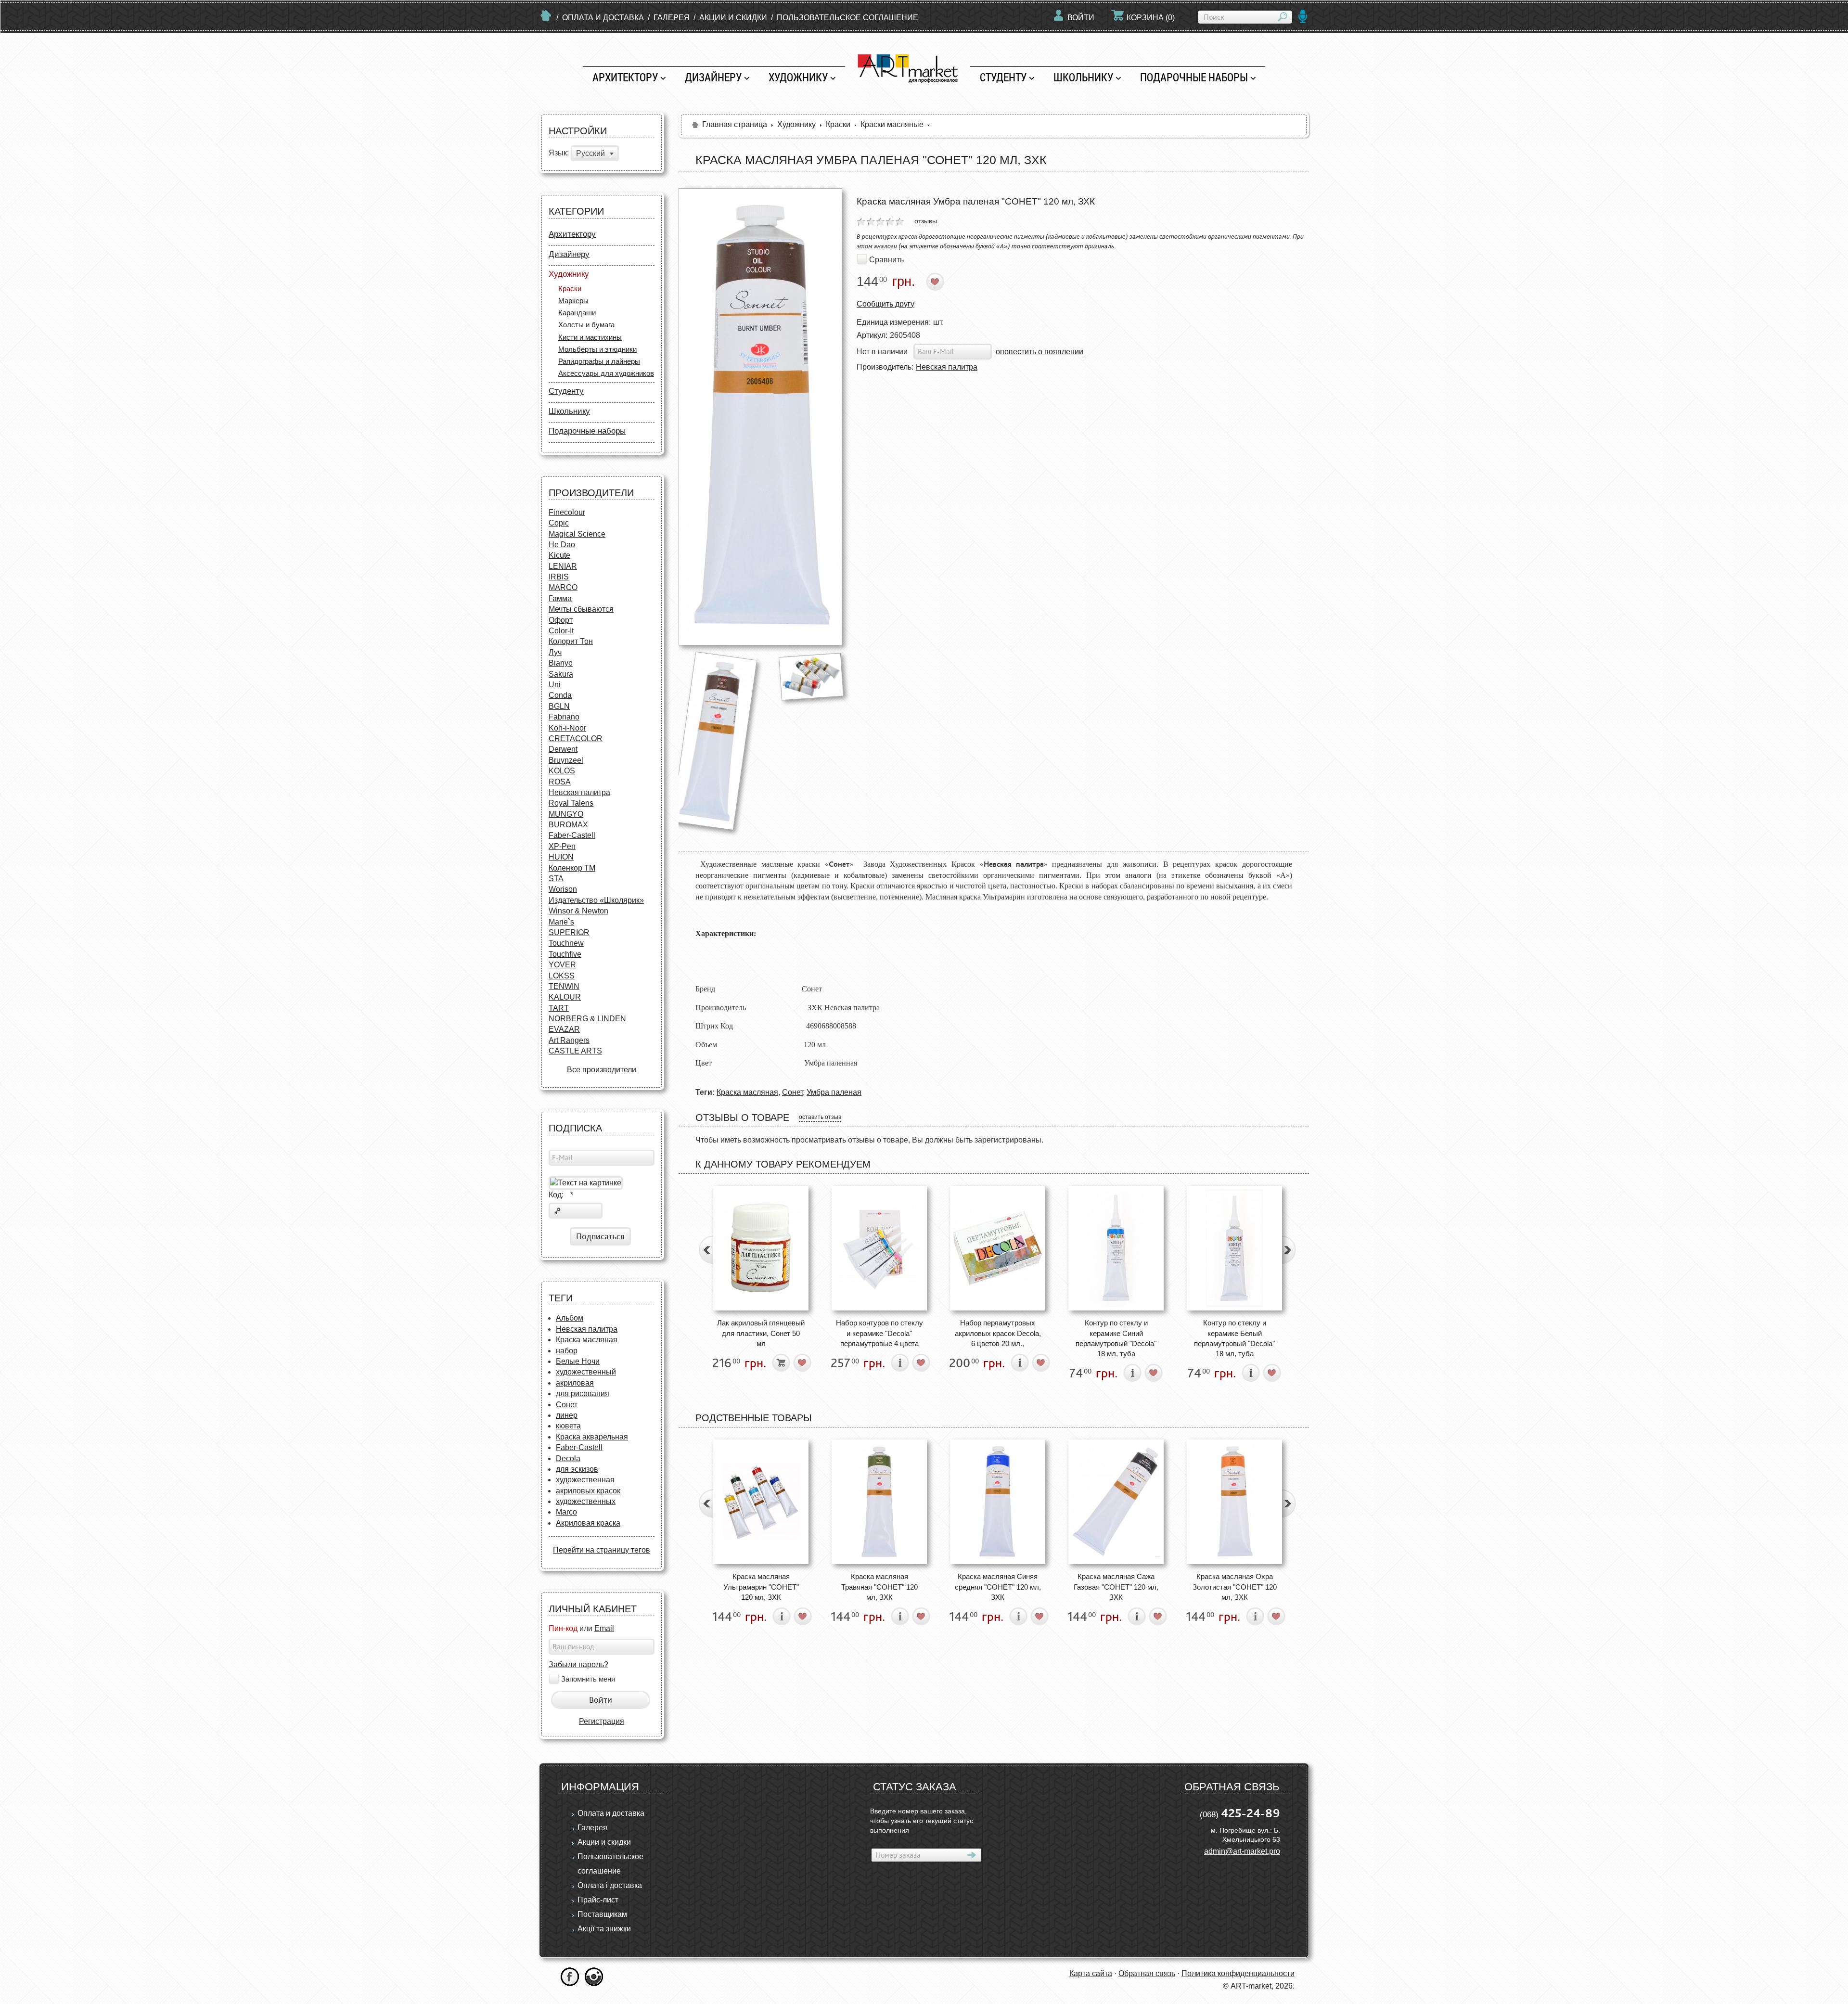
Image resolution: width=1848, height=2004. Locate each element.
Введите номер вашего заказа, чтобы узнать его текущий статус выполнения (922, 1821)
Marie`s (561, 922)
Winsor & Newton (578, 911)
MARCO (563, 587)
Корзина (1151, 18)
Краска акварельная (592, 1437)
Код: (561, 1195)
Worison (563, 889)
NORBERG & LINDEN (587, 1019)
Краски (570, 289)
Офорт (561, 620)
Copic (559, 523)
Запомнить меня (588, 1679)
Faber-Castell (572, 835)
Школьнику (1083, 77)
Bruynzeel (566, 760)
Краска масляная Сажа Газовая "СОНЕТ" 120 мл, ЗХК (1116, 1587)
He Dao (562, 545)
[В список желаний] (935, 282)
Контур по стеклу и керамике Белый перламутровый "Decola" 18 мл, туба (1234, 1338)
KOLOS (562, 771)
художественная (585, 1480)
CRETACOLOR (576, 739)
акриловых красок (588, 1491)
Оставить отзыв (820, 1117)
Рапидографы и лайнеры (599, 361)
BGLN (559, 706)
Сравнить (886, 259)
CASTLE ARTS (575, 1051)
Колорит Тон (571, 641)
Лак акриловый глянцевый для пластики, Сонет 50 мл (761, 1333)
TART (559, 1008)
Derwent (563, 749)
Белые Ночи (578, 1361)
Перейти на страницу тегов (602, 1550)
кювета (568, 1426)
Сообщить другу (885, 304)
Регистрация (602, 1721)
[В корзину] (781, 1363)
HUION (561, 857)
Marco (566, 1512)
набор (567, 1351)
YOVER (562, 965)
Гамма (560, 598)
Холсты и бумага (586, 325)
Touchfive (565, 954)
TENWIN (564, 986)
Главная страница (735, 124)
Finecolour (567, 512)
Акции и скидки (733, 18)
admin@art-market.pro (1242, 1851)
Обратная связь (1147, 1973)
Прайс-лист (598, 1900)
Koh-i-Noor (567, 728)
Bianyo (561, 663)
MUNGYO (566, 814)
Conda (560, 695)
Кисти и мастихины (590, 337)
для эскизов (577, 1469)
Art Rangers (569, 1040)
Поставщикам (602, 1914)
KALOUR (565, 997)
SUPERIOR (569, 932)
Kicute (559, 555)
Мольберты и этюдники (597, 349)
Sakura (561, 674)
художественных (586, 1501)
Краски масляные (892, 124)
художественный (586, 1372)
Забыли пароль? (578, 1664)
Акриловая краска (588, 1523)
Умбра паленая (834, 1092)
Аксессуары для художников (606, 373)
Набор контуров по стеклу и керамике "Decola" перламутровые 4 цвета (879, 1333)
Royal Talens (571, 803)
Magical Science (577, 534)
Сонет (567, 1405)
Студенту (1003, 77)
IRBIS (559, 577)
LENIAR (563, 566)
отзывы (926, 221)
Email (604, 1628)
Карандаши (577, 313)
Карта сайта (1091, 1973)
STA (556, 879)
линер (567, 1415)
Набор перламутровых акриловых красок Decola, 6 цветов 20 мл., (998, 1333)
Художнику (798, 77)
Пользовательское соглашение (847, 18)
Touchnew (566, 943)
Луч (555, 652)
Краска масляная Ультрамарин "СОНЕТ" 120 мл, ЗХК (761, 1587)
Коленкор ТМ (572, 868)
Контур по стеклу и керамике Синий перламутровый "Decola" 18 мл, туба (1116, 1338)
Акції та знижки (604, 1929)
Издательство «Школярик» (596, 900)
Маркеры (573, 301)
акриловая (575, 1383)
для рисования (583, 1394)
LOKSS (562, 976)
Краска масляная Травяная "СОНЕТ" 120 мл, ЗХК (879, 1587)
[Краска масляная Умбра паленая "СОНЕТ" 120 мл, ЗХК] (760, 417)
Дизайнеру (713, 77)
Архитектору (625, 77)
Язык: (559, 153)
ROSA (560, 782)
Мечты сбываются (581, 609)
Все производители (602, 1070)
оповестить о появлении (1039, 352)
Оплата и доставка (603, 18)
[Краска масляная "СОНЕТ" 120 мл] (811, 676)
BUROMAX (568, 825)
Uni (555, 685)
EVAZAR (564, 1029)
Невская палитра (579, 792)
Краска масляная (587, 1340)
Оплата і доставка (610, 1885)
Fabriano (564, 717)
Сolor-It (561, 631)
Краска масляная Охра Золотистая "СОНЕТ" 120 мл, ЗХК (1235, 1587)
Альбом (570, 1318)
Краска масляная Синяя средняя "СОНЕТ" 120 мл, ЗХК (998, 1587)
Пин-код (563, 1628)
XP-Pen (562, 846)
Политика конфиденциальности (1238, 1973)
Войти (1081, 18)
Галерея (672, 18)
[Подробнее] (900, 1363)
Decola (568, 1458)
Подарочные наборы (1194, 77)
